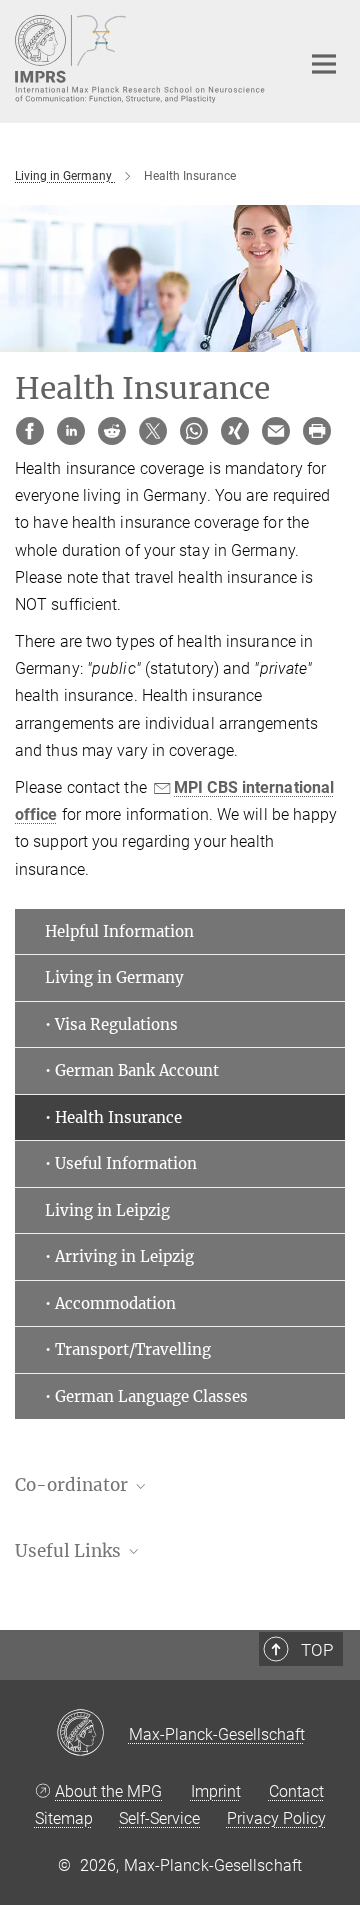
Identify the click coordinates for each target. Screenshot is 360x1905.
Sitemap (64, 1818)
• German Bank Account (132, 1070)
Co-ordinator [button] (73, 1485)
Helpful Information (119, 931)
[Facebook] (30, 431)
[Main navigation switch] (324, 64)
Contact (296, 1791)
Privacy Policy (276, 1818)
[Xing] (235, 431)
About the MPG (108, 1791)
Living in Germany (114, 977)
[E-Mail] (276, 431)
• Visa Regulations (111, 1024)
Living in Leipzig (107, 1210)
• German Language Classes (146, 1396)
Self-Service (159, 1818)
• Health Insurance (113, 1117)
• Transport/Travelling (128, 1349)
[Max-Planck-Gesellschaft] (92, 1734)
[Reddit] (112, 431)
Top (317, 1650)
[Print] (317, 431)
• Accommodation (110, 1303)
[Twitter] (153, 431)
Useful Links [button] (70, 1551)
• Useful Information (121, 1163)
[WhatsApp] (194, 431)
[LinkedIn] (71, 431)
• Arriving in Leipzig (119, 1256)
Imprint (216, 1791)
